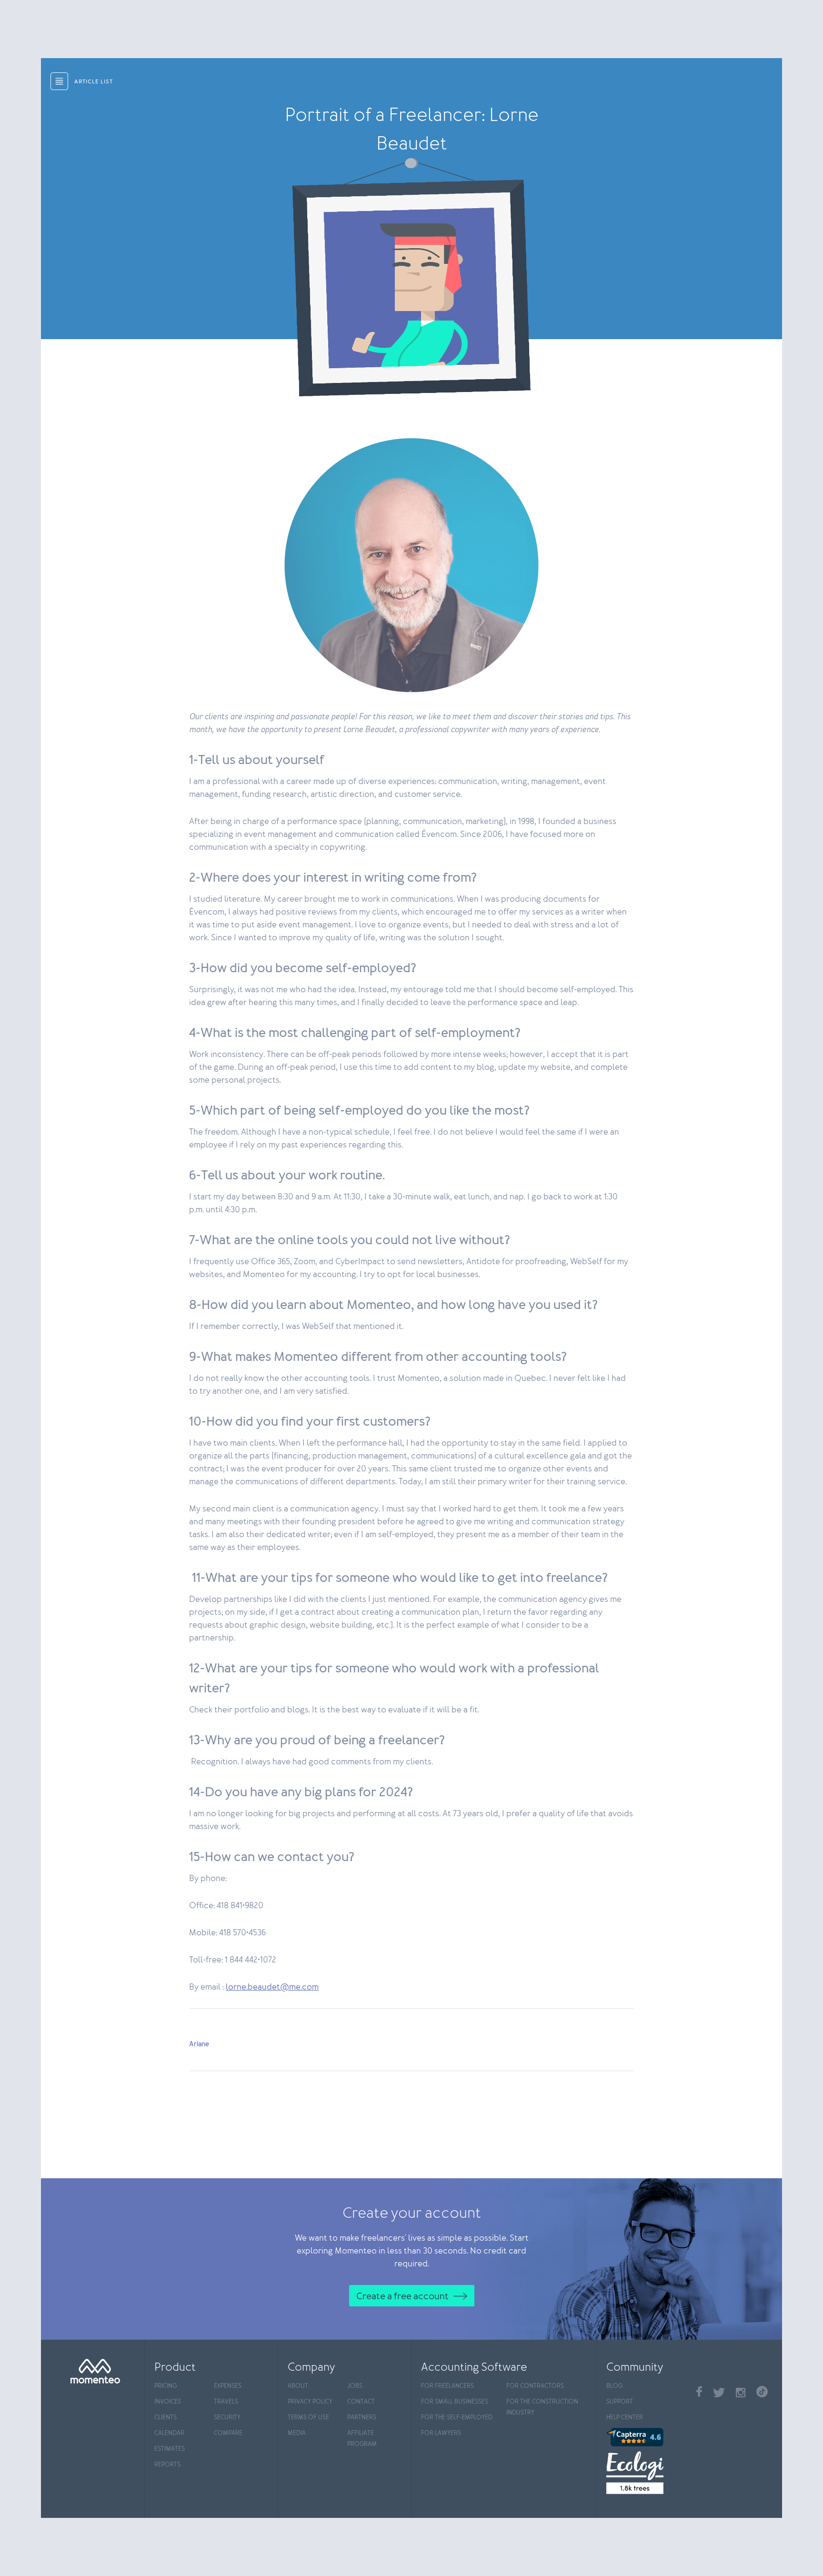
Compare (228, 2433)
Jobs (355, 2386)
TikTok (762, 2392)
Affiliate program (362, 2439)
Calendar (169, 2433)
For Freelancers (447, 2386)
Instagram (741, 2393)
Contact (361, 2402)
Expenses (228, 2386)
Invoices (168, 2402)
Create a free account (402, 2296)
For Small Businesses (455, 2402)
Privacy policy (310, 2402)
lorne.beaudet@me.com (272, 1987)
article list (94, 82)
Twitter (719, 2393)
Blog (614, 2386)
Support (620, 2402)
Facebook (699, 2391)
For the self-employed (457, 2418)
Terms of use (308, 2418)
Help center (625, 2418)
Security (227, 2418)
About (298, 2386)
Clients (166, 2418)
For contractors (535, 2386)
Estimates (170, 2449)
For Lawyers (441, 2433)
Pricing (166, 2386)
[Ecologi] (647, 2473)
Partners (362, 2418)
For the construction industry (542, 2407)
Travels (226, 2402)
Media (297, 2433)
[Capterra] (647, 2437)
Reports (167, 2465)
